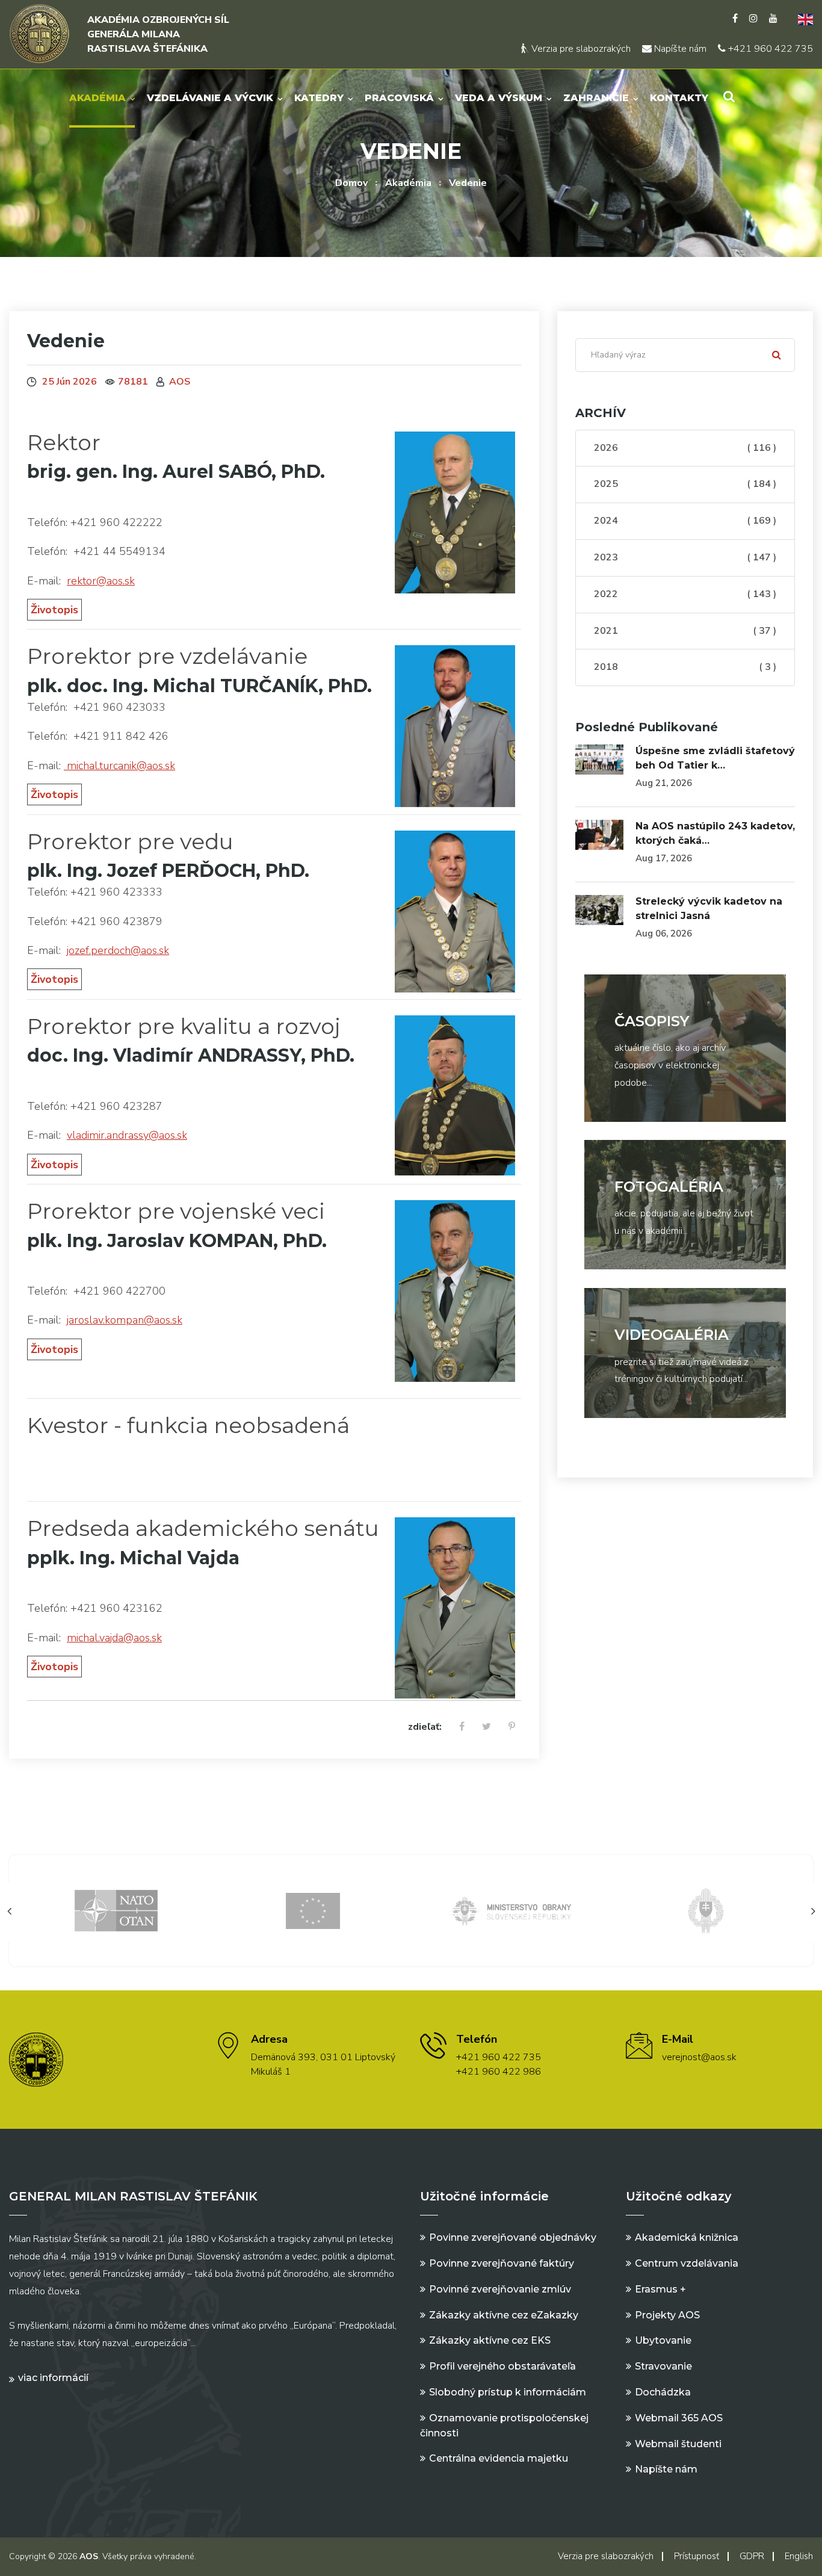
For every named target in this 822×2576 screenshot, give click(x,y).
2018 (685, 667)
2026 (685, 448)
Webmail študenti (678, 2444)
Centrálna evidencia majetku (499, 2458)
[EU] (117, 1910)
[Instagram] (753, 19)
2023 (685, 557)
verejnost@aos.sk (699, 2057)
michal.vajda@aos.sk (114, 1638)
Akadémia (97, 98)
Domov (351, 183)
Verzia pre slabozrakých (580, 49)
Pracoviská (399, 98)
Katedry (319, 98)
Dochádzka (663, 2392)
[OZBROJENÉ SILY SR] (510, 1910)
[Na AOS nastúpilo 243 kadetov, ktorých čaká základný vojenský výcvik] (599, 835)
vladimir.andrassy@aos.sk (127, 1135)
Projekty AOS (667, 2315)
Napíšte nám (679, 49)
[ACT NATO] (706, 1910)
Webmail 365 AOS (679, 2418)
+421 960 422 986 (499, 2072)
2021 (685, 631)
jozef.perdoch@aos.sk (118, 950)
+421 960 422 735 (769, 49)
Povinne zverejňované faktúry (502, 2263)
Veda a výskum (499, 98)
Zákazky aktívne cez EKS (490, 2340)
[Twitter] (487, 1727)
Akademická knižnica (687, 2237)
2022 (685, 594)
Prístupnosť (697, 2556)
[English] (801, 19)
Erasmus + (660, 2289)
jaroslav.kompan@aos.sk (125, 1320)
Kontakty (679, 98)
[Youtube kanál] (773, 19)
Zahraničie (596, 98)
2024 (685, 521)
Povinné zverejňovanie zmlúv (500, 2289)
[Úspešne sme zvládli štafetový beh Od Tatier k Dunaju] (599, 760)
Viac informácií (53, 2378)
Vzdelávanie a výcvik (210, 98)
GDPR (752, 2556)
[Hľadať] (777, 355)
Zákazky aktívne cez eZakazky (504, 2315)
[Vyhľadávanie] (729, 97)
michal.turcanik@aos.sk (119, 766)
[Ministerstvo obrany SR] (313, 1910)
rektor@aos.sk (101, 581)
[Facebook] (735, 19)
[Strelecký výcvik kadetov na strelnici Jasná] (599, 910)
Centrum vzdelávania (687, 2263)
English (799, 2556)
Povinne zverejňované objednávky (513, 2237)
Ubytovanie (663, 2340)
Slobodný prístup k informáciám (508, 2392)
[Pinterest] (512, 1727)
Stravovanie (663, 2366)
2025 (685, 485)
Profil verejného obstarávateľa (502, 2366)
